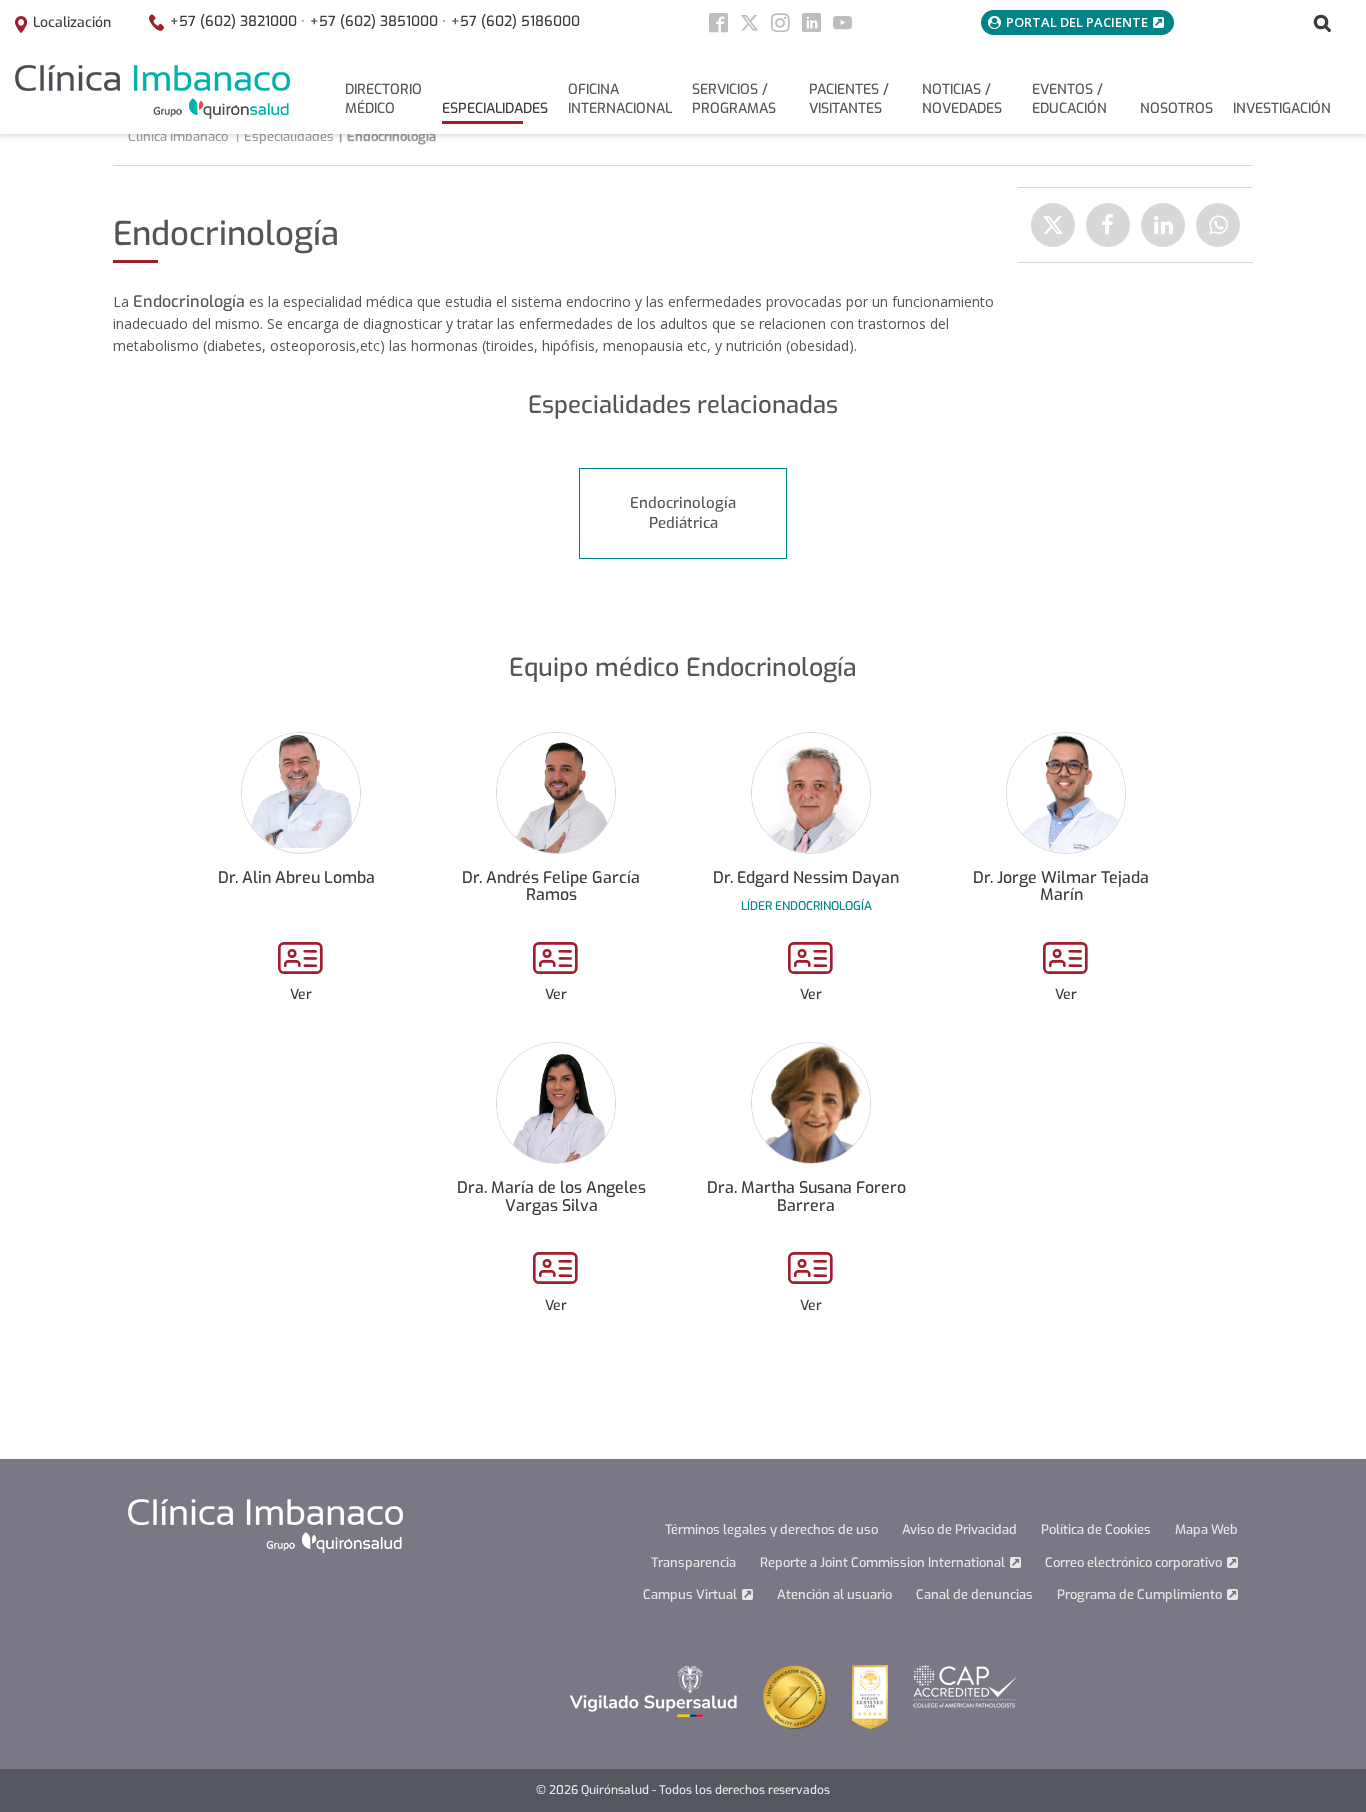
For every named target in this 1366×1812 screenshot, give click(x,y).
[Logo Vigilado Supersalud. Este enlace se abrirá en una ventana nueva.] (653, 1690)
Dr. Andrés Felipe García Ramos (551, 886)
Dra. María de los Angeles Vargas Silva (551, 1196)
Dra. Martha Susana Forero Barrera (806, 1196)
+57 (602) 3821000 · (237, 21)
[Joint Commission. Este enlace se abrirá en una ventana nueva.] (795, 1695)
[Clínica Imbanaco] (152, 92)
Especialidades (289, 136)
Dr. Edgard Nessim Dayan (806, 877)
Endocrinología (391, 136)
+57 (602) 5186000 (515, 21)
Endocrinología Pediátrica (683, 513)
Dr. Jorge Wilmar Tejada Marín (1061, 886)
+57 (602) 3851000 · (378, 21)
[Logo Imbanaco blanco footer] (265, 1525)
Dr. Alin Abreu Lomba (296, 877)
